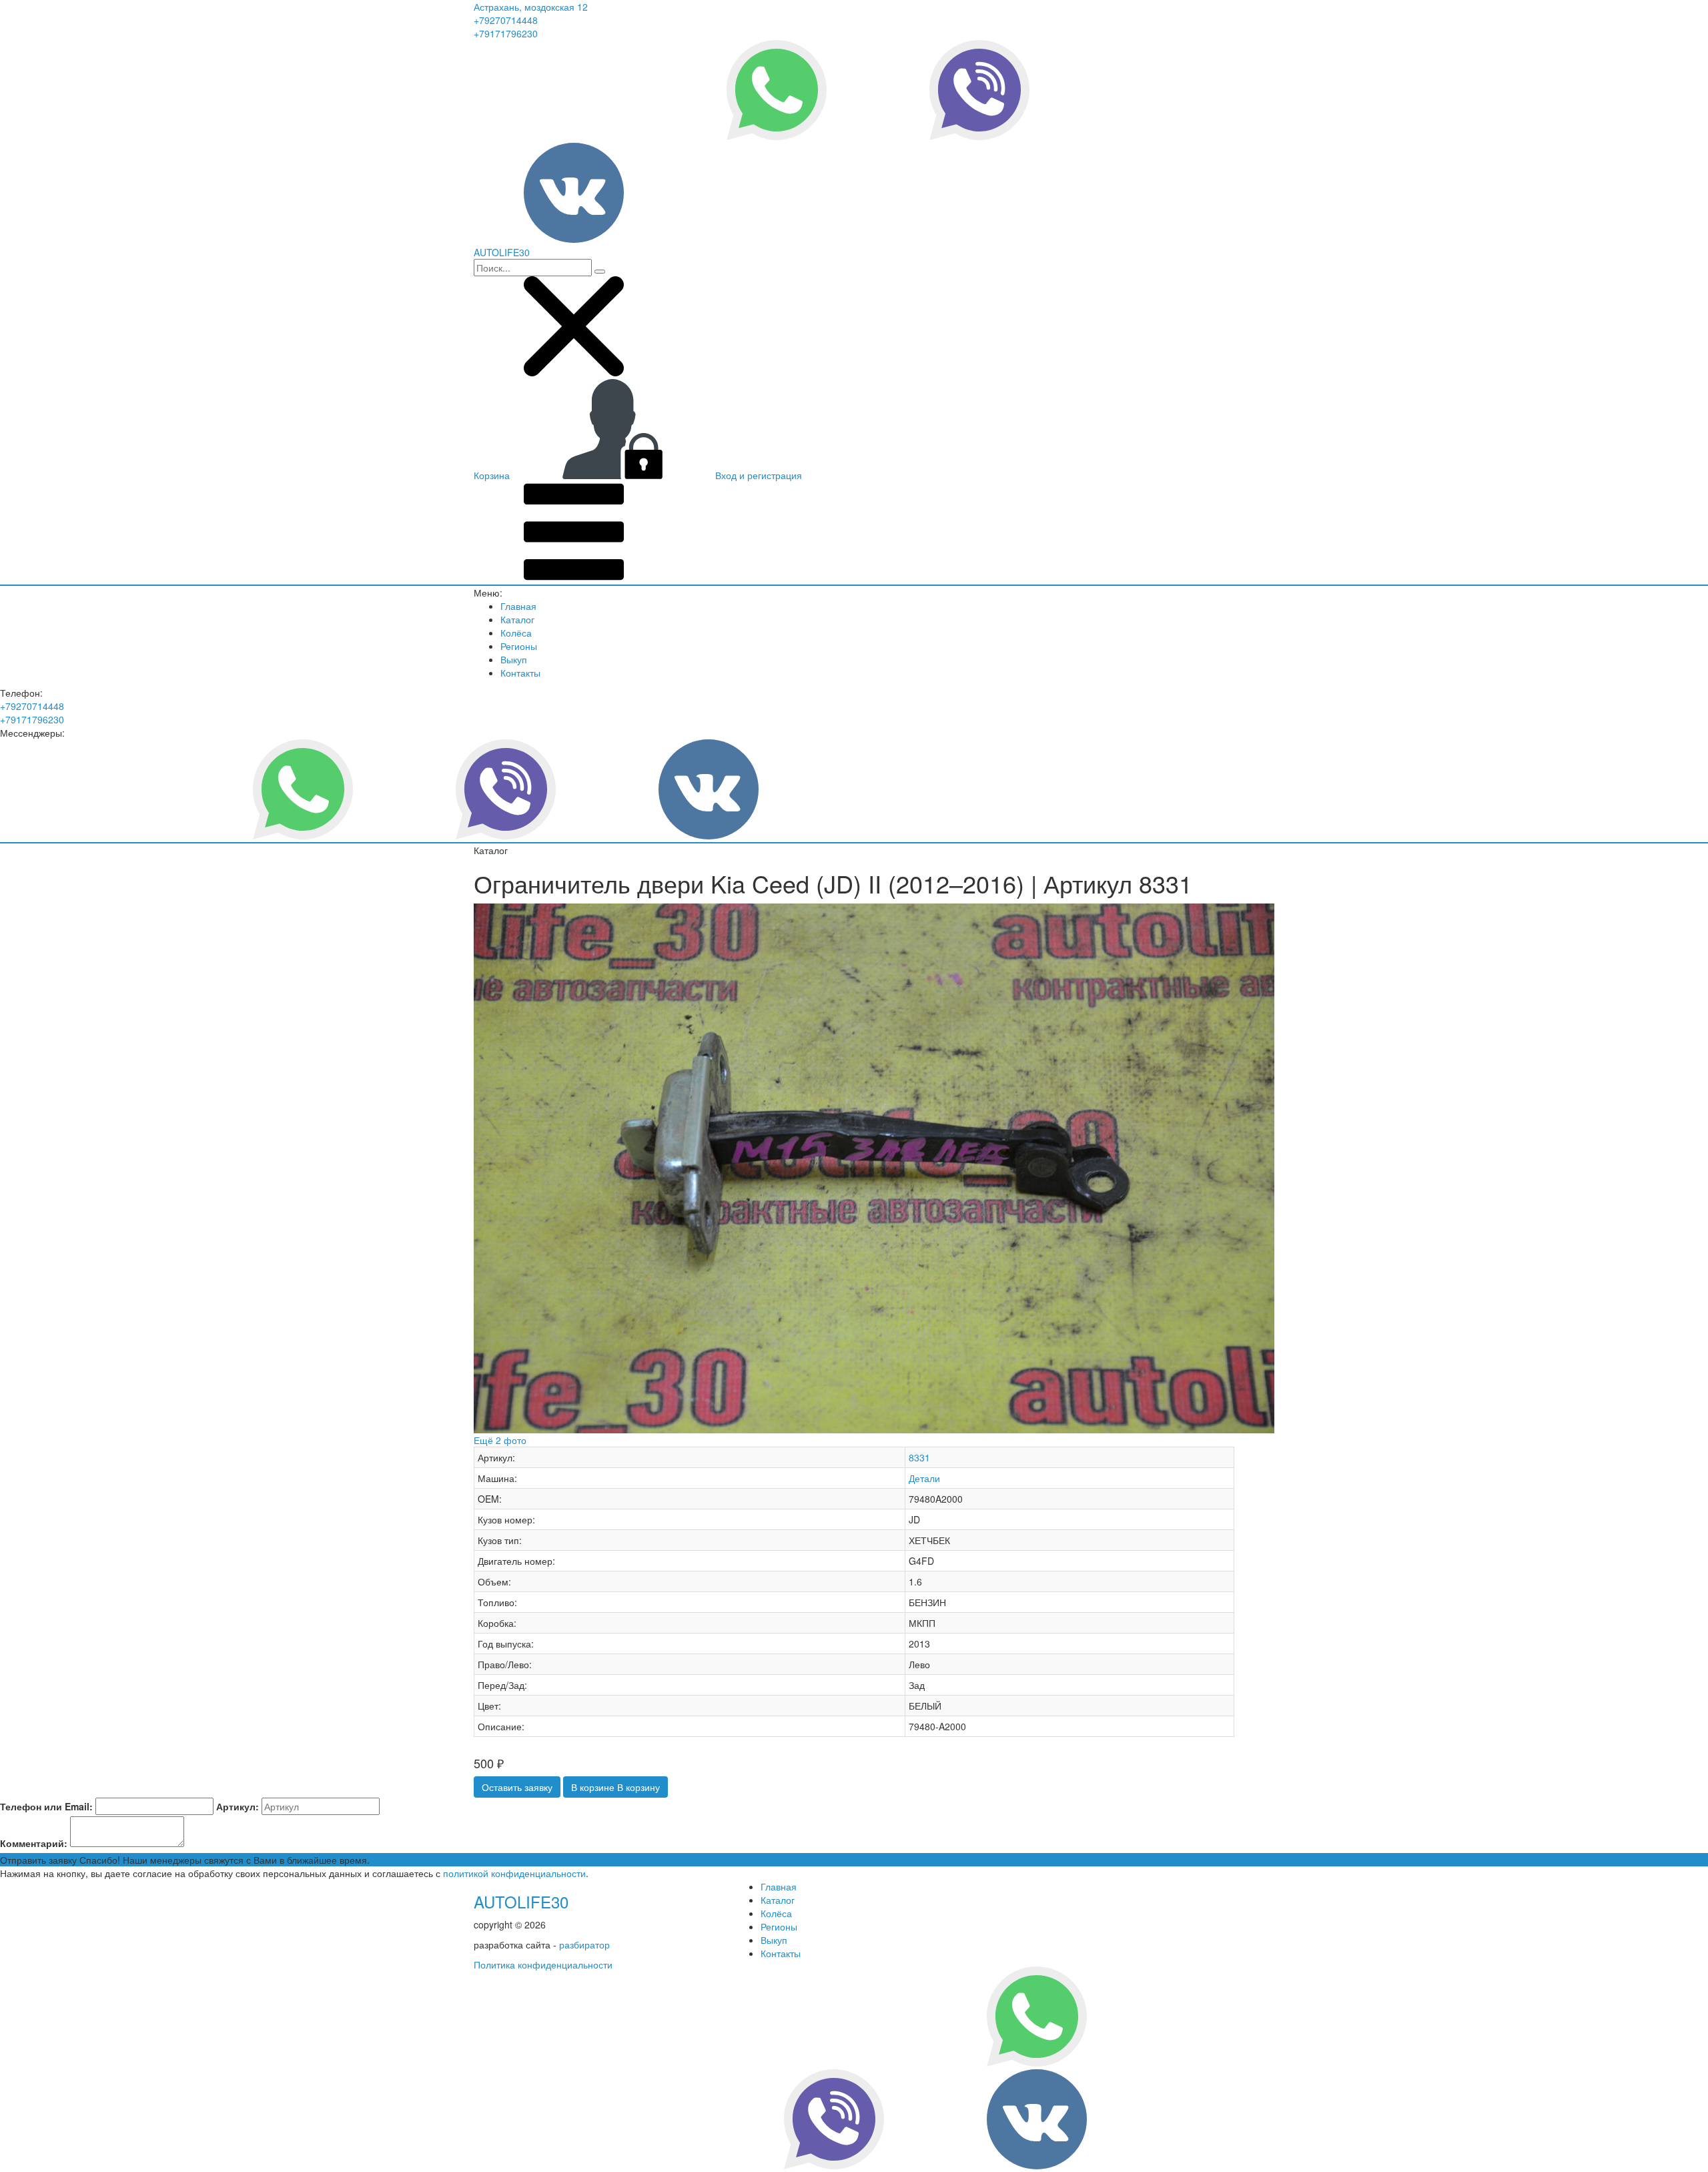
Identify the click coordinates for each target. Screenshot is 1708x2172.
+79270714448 (506, 20)
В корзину (615, 1787)
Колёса (516, 633)
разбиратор (584, 1944)
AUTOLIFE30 (521, 1901)
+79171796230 (506, 33)
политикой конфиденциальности (514, 1873)
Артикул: (238, 1806)
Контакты (520, 673)
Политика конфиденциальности (543, 1964)
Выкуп (514, 659)
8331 (919, 1457)
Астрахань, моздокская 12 (531, 7)
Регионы (519, 646)
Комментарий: (34, 1843)
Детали (924, 1478)
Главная (518, 606)
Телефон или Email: (46, 1806)
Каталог (517, 619)
